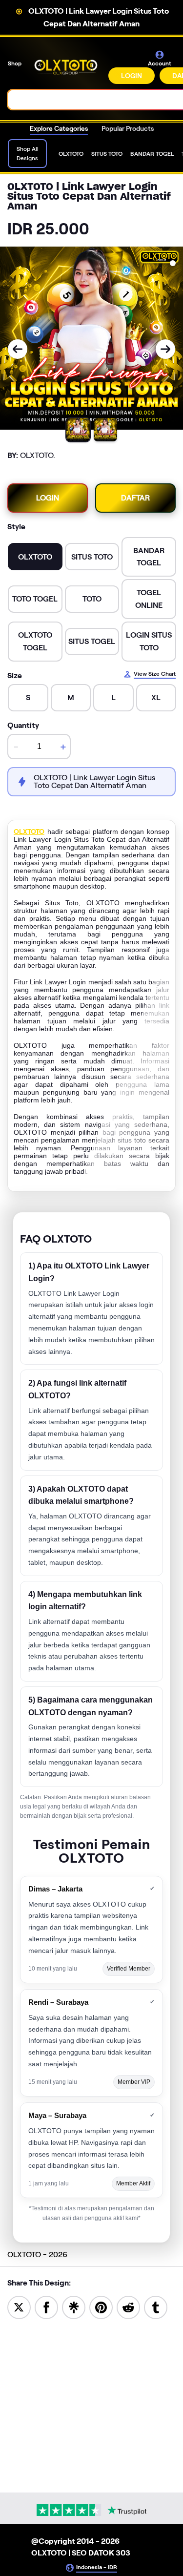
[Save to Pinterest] (101, 2307)
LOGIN (132, 76)
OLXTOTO (29, 831)
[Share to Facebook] (46, 2307)
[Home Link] (66, 67)
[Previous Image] (18, 349)
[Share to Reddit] (128, 2307)
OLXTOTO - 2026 (37, 2254)
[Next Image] (165, 349)
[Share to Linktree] (74, 2307)
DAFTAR (135, 498)
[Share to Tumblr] (156, 2307)
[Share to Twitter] (19, 2307)
